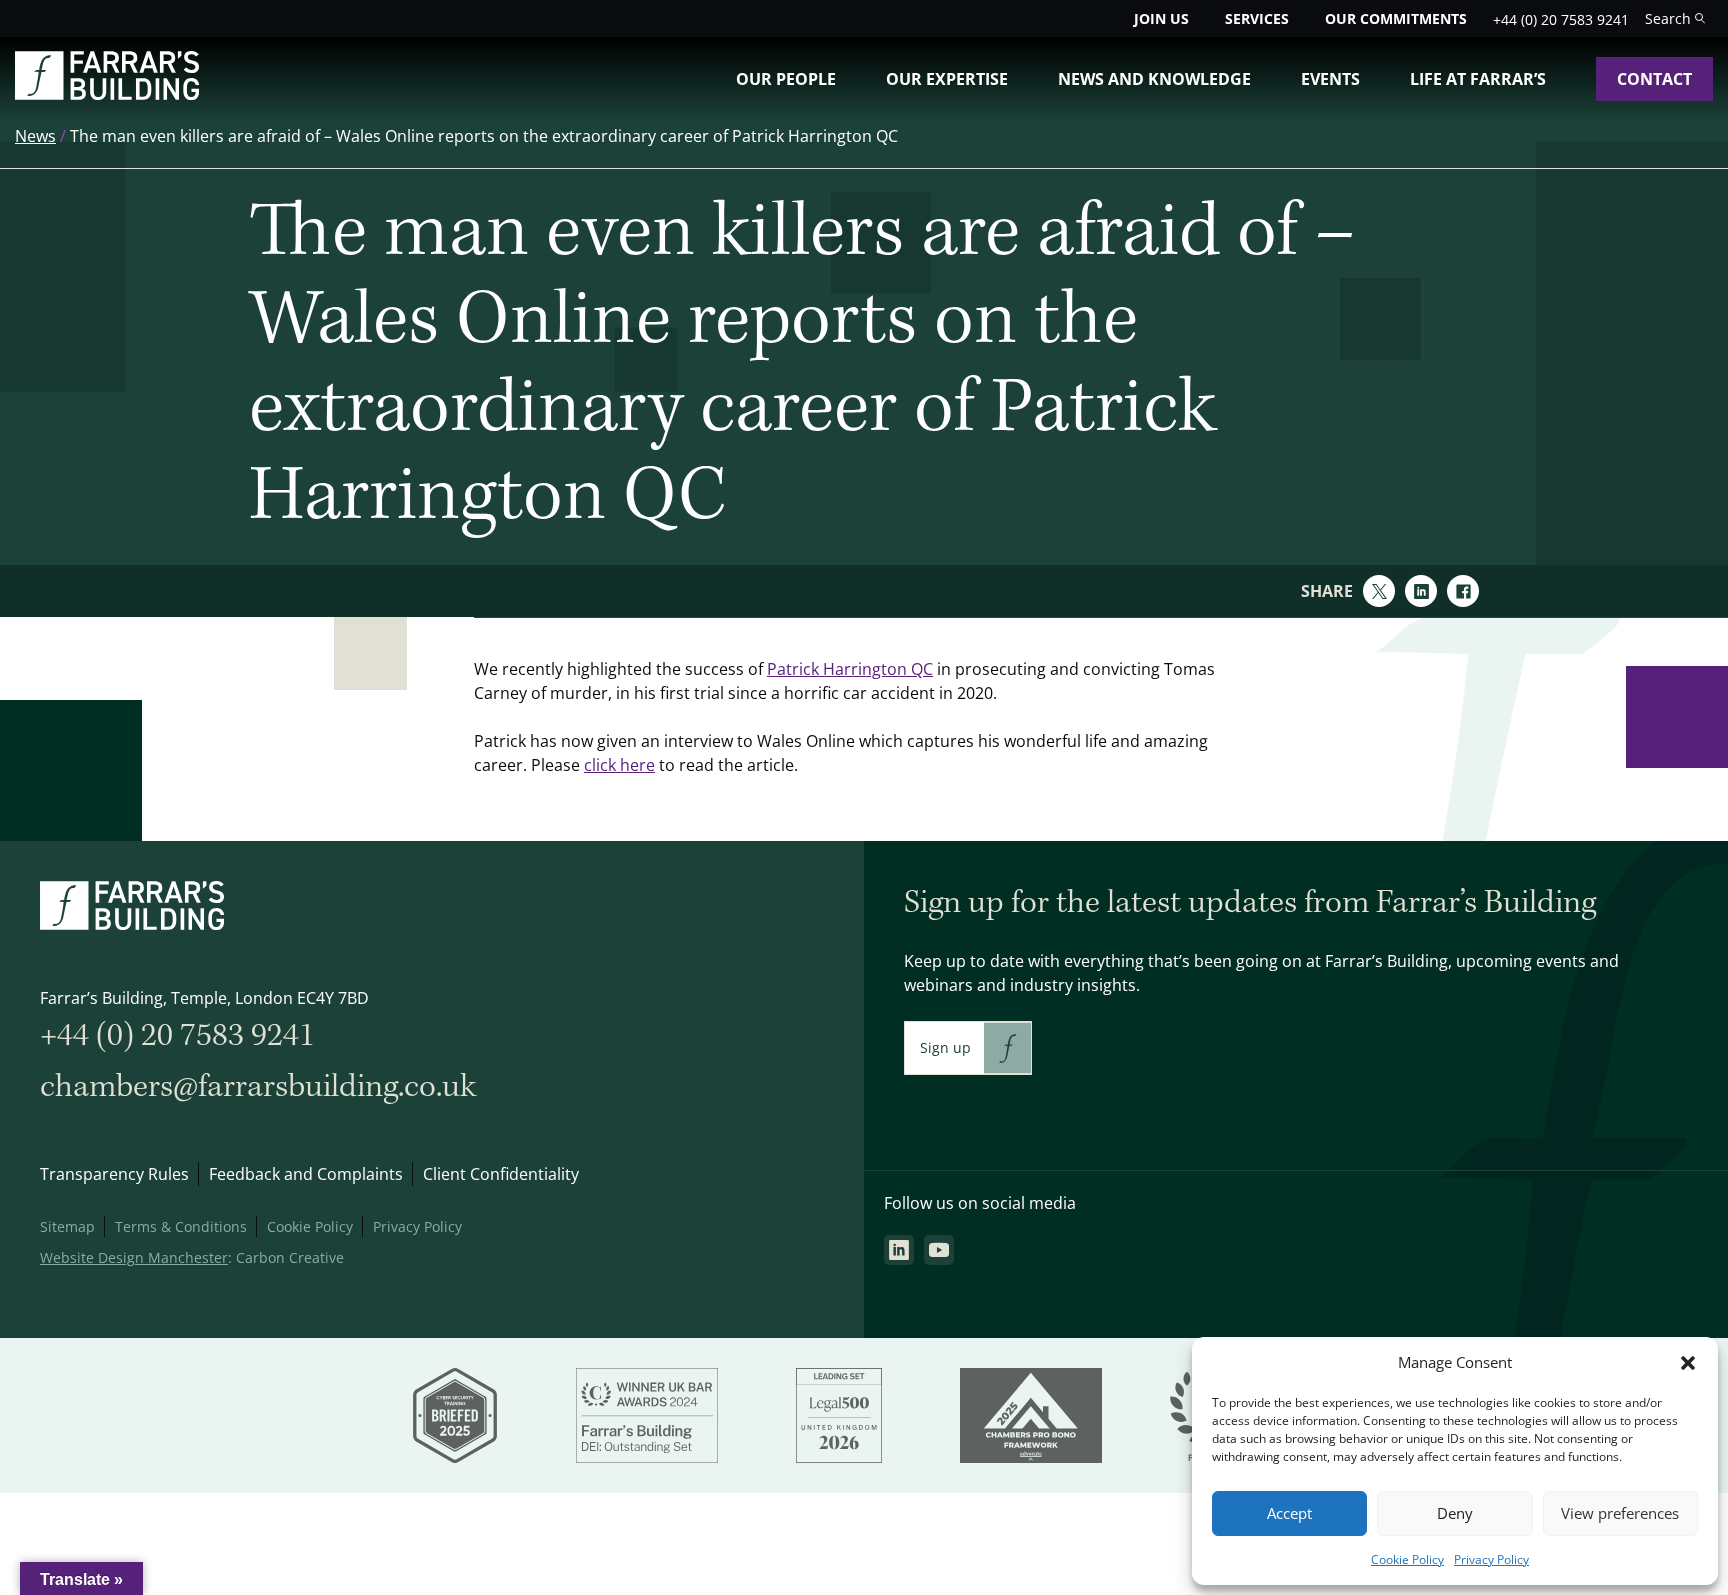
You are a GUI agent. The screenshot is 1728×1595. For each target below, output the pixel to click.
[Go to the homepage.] (107, 94)
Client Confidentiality (501, 1174)
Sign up (945, 1047)
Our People (786, 79)
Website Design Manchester (134, 1257)
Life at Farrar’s (1478, 79)
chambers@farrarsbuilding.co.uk (258, 1086)
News (35, 136)
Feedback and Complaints (306, 1174)
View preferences (1620, 1513)
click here (619, 765)
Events (1330, 79)
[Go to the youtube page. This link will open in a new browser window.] (939, 1250)
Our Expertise (947, 79)
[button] (1688, 1363)
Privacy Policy (1491, 1559)
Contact (1654, 79)
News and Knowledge (1154, 79)
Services (1257, 18)
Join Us (1161, 18)
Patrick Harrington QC (850, 669)
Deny (1455, 1513)
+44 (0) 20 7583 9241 (1561, 19)
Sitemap (67, 1226)
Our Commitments (1396, 18)
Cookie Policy (1407, 1559)
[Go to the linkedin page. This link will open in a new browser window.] (899, 1250)
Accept (1289, 1513)
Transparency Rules (114, 1174)
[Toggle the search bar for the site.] (1675, 18)
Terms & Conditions (181, 1226)
